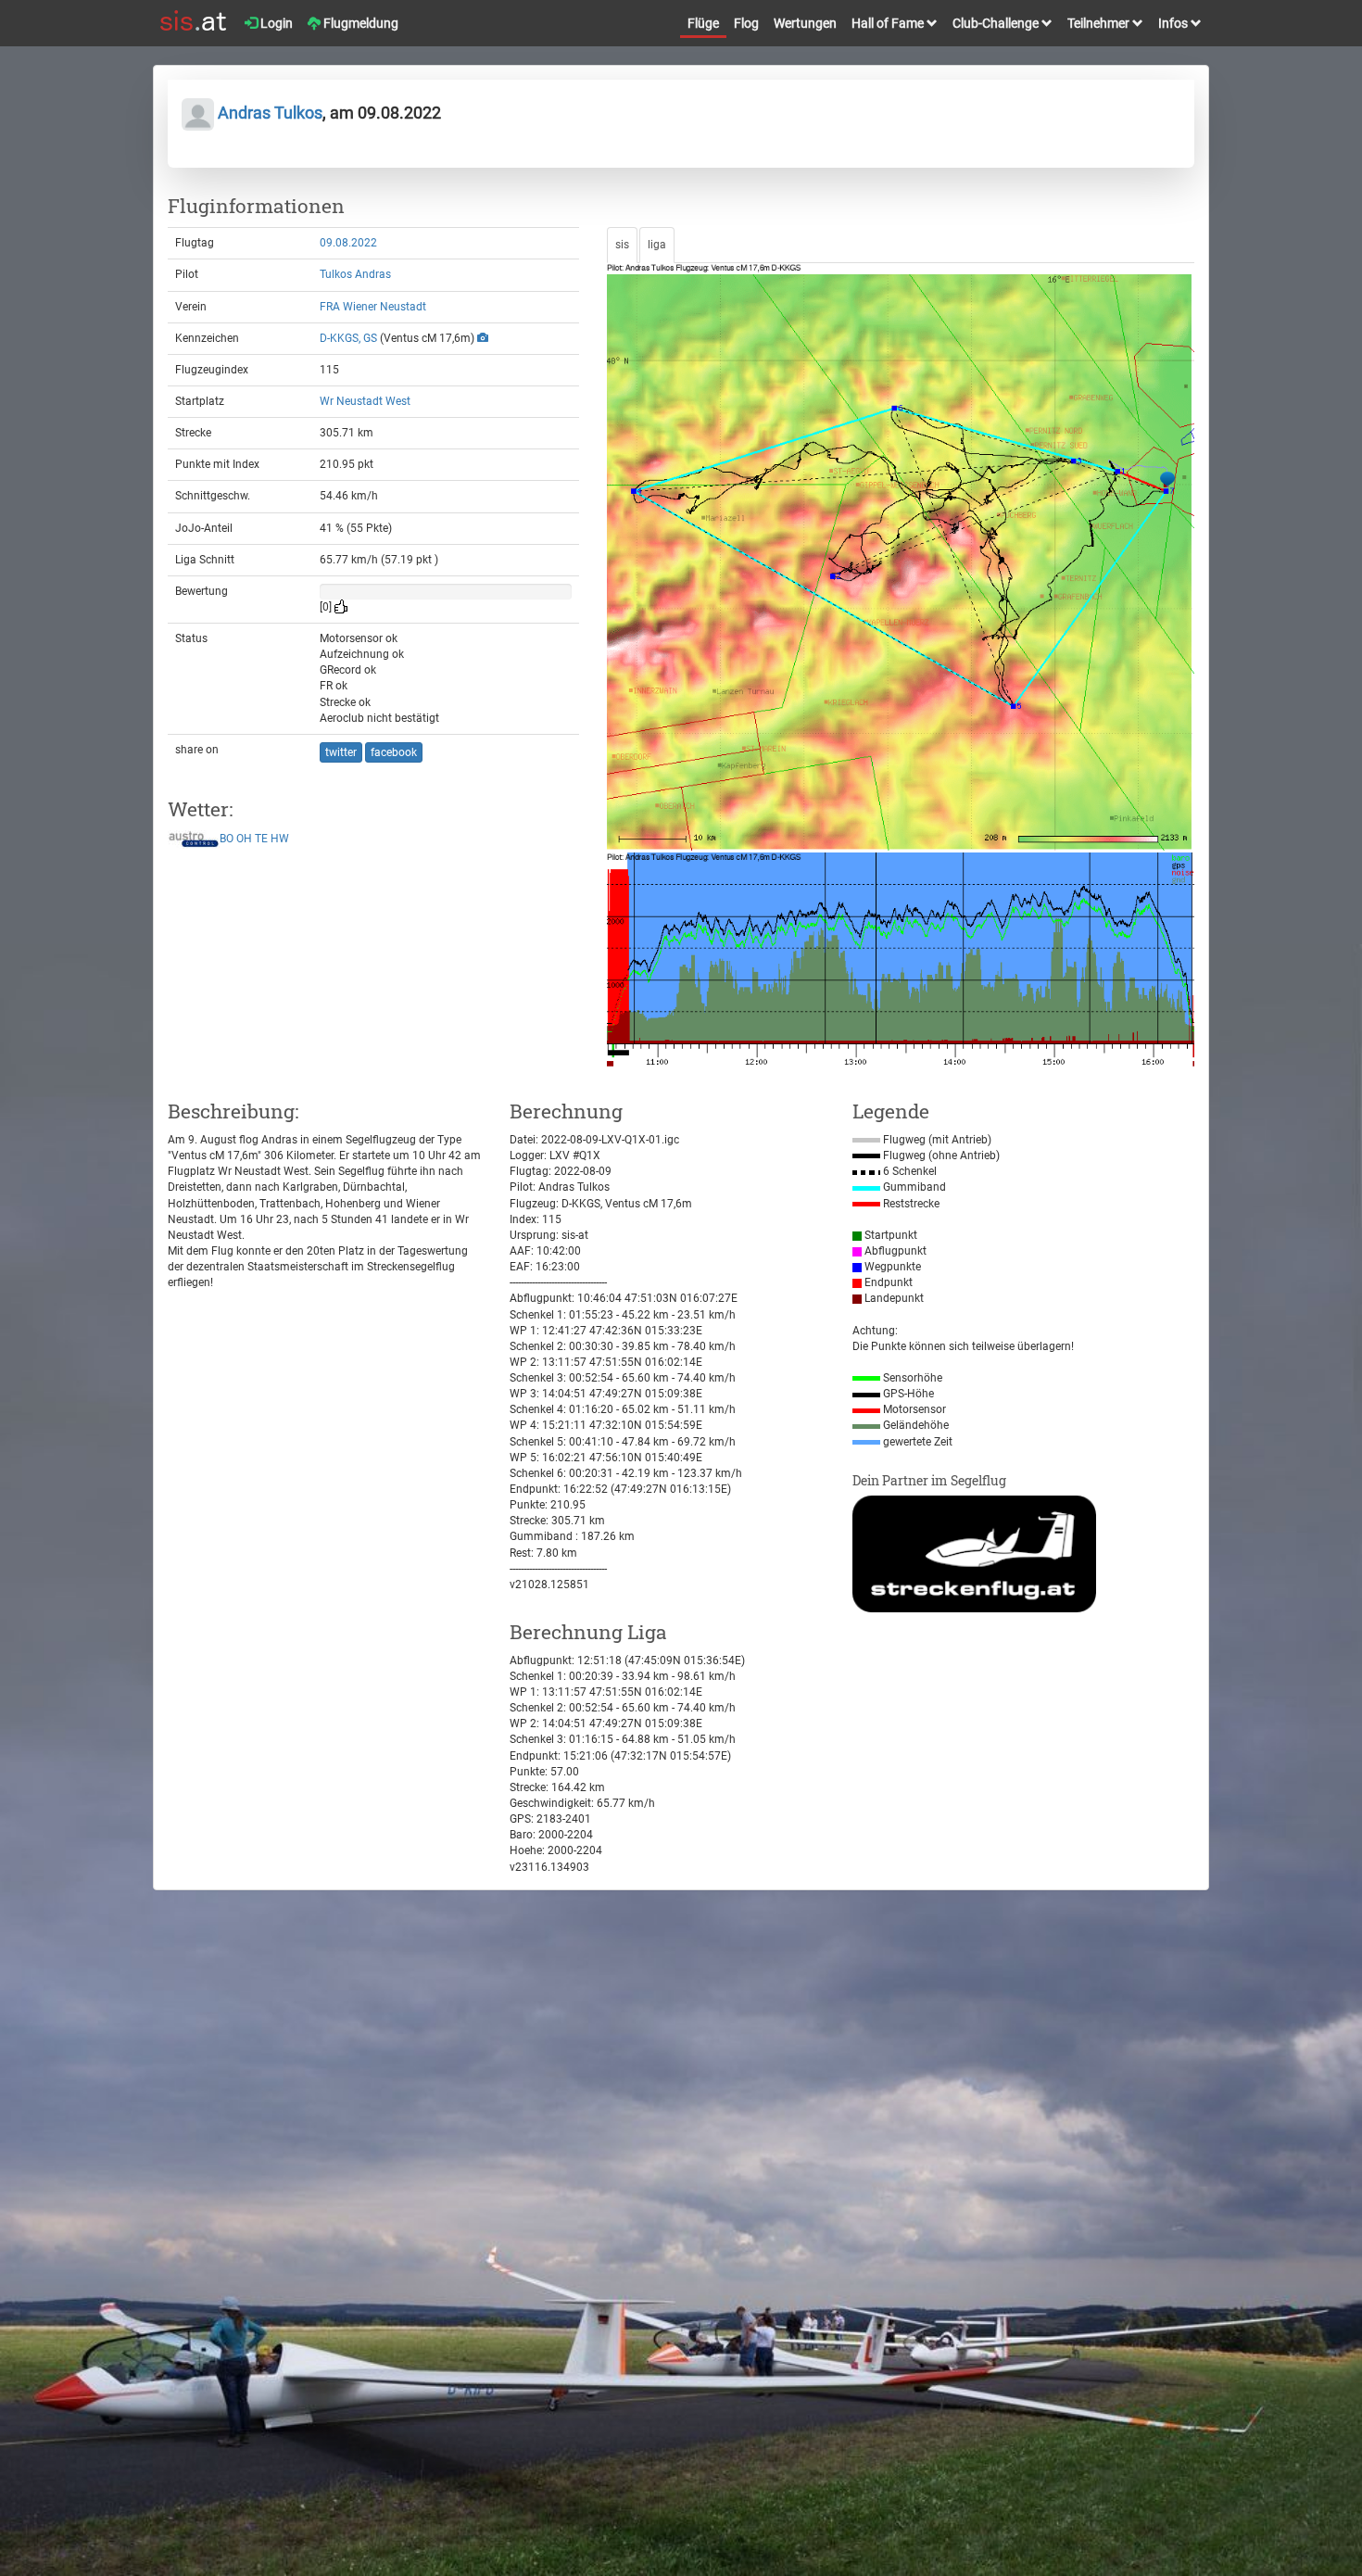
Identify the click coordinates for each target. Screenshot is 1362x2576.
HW (280, 839)
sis (622, 245)
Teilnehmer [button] (1100, 23)
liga (657, 245)
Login (275, 23)
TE (261, 839)
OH (244, 839)
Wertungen (805, 23)
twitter (341, 752)
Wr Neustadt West (365, 401)
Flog (746, 23)
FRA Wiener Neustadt (373, 307)
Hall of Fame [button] (889, 23)
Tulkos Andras (355, 274)
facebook (394, 752)
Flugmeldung (359, 23)
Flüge (703, 23)
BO (227, 839)
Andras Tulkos (268, 113)
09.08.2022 (348, 243)
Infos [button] (1174, 23)
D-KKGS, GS (348, 338)
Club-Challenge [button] (997, 23)
